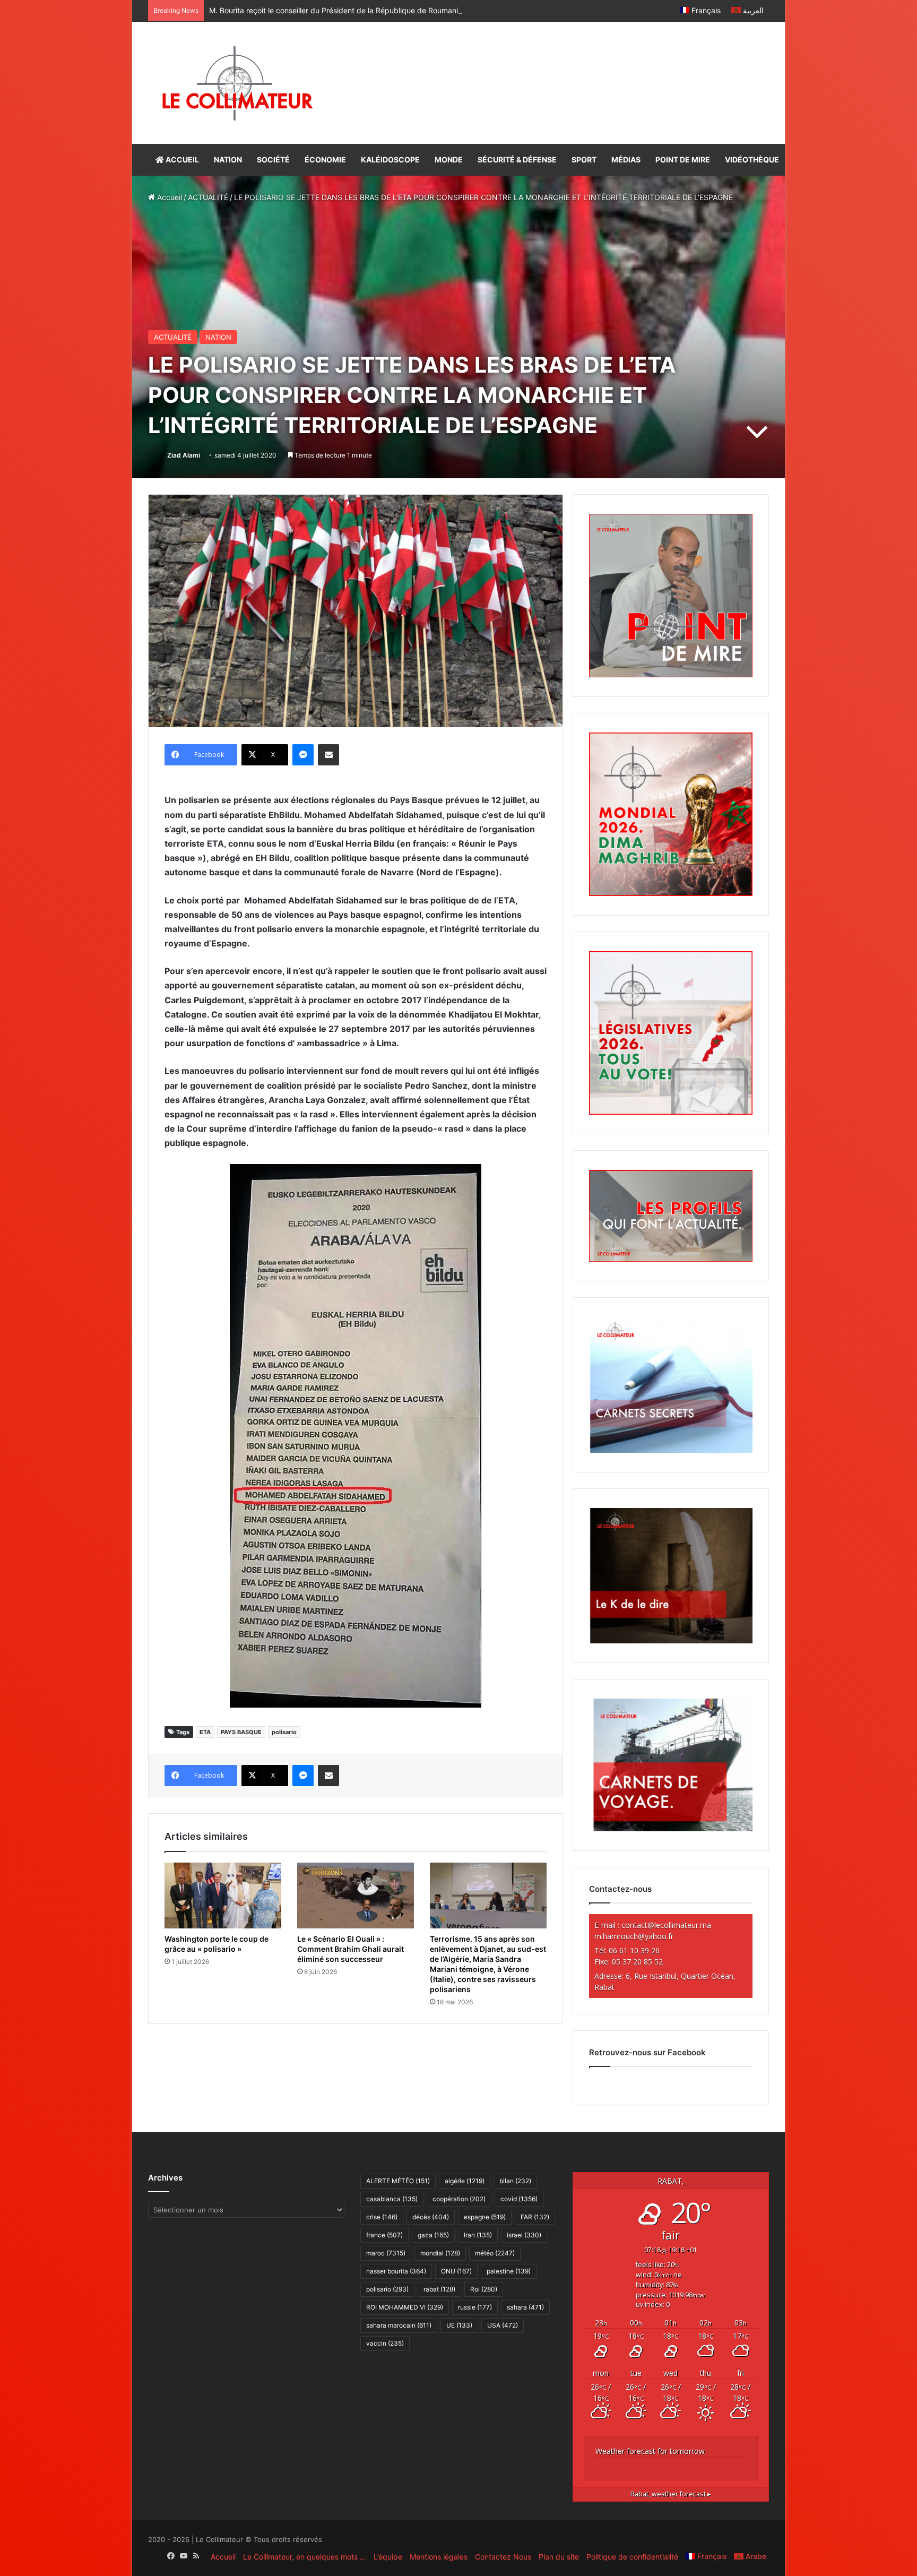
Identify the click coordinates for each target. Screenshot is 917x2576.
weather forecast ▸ (671, 2494)
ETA (205, 1732)
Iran (478, 2235)
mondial (440, 2253)
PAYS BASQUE (241, 1732)
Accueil (168, 197)
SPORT (584, 160)
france (384, 2235)
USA (503, 2325)
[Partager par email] (328, 755)
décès (431, 2217)
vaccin (385, 2343)
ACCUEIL (181, 160)
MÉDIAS (626, 160)
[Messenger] (303, 755)
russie (475, 2307)
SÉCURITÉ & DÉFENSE (517, 160)
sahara (525, 2307)
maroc (386, 2253)
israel (524, 2235)
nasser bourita (396, 2271)
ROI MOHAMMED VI (405, 2307)
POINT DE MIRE (683, 160)
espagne (485, 2217)
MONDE (449, 160)
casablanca (392, 2199)
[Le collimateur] (237, 83)
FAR (535, 2217)
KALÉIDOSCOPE (390, 160)
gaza (433, 2235)
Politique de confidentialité (632, 2557)
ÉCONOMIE (325, 160)
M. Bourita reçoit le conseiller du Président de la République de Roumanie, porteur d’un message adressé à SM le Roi (410, 10)
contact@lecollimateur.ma (666, 1925)
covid (519, 2199)
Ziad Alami (184, 455)
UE (459, 2325)
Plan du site (559, 2557)
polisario (284, 1732)
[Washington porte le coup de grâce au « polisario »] (223, 1896)
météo (495, 2253)
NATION (228, 160)
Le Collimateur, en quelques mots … (305, 2557)
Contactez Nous (503, 2557)
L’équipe (388, 2557)
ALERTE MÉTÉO (398, 2181)
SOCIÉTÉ (273, 160)
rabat (439, 2289)
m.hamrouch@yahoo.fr (634, 1936)
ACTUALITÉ (208, 197)
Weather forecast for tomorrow (650, 2451)
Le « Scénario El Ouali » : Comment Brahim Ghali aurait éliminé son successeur (351, 1949)
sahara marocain (399, 2325)
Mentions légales (439, 2557)
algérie (465, 2181)
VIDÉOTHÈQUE (752, 160)
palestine (509, 2271)
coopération (459, 2199)
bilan (515, 2181)
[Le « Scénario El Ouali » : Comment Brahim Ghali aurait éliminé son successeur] (356, 1896)
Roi (484, 2289)
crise (382, 2217)
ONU (456, 2271)
